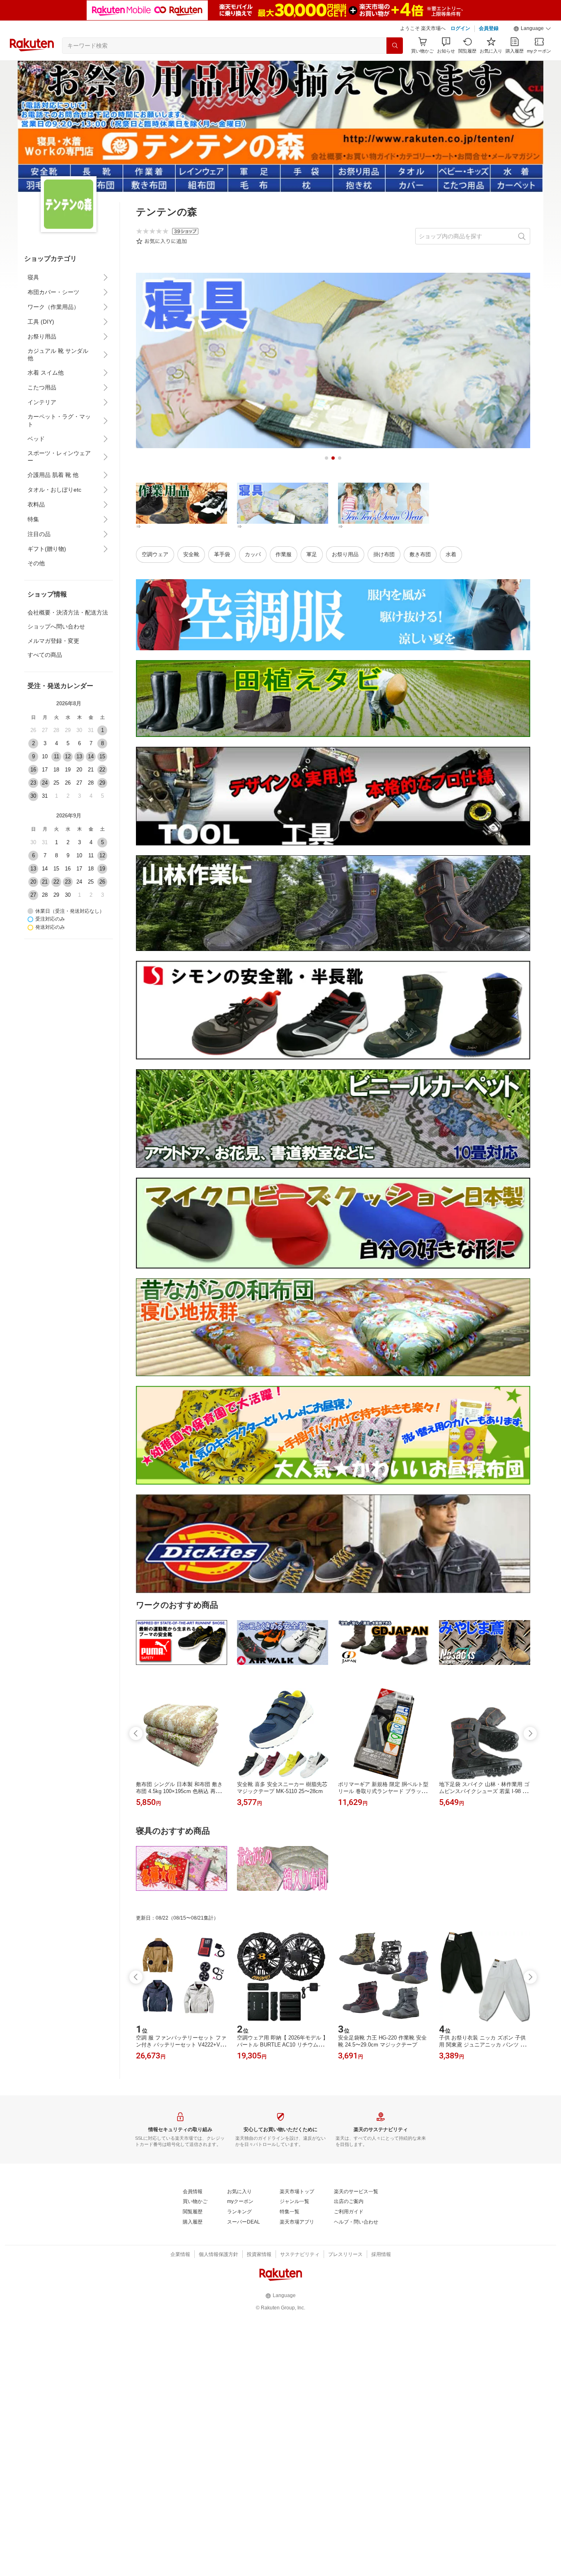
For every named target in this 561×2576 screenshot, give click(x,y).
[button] (532, 29)
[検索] (395, 46)
